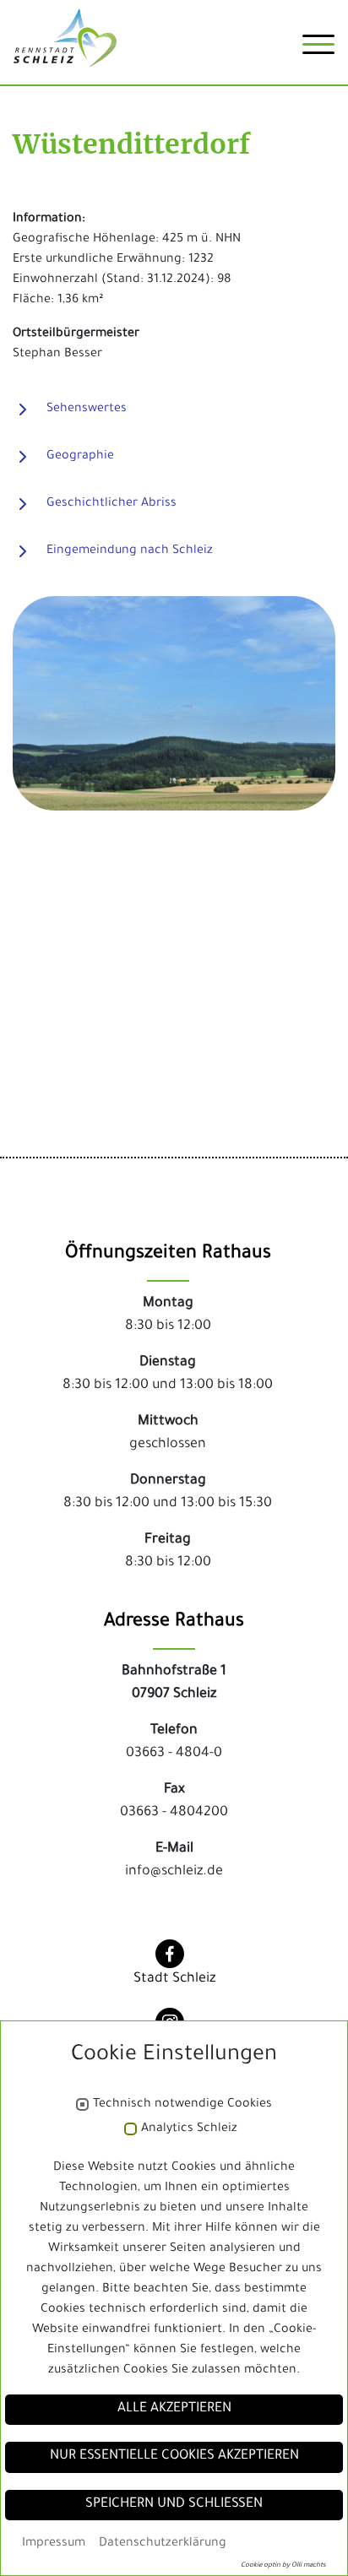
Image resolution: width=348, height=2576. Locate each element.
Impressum (54, 2544)
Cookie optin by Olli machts (283, 2565)
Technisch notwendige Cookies (182, 2105)
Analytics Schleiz (189, 2129)
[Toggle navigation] (318, 51)
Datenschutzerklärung (163, 2544)
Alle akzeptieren (174, 2409)
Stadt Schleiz (174, 1979)
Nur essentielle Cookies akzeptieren (174, 2457)
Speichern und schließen (174, 2505)
